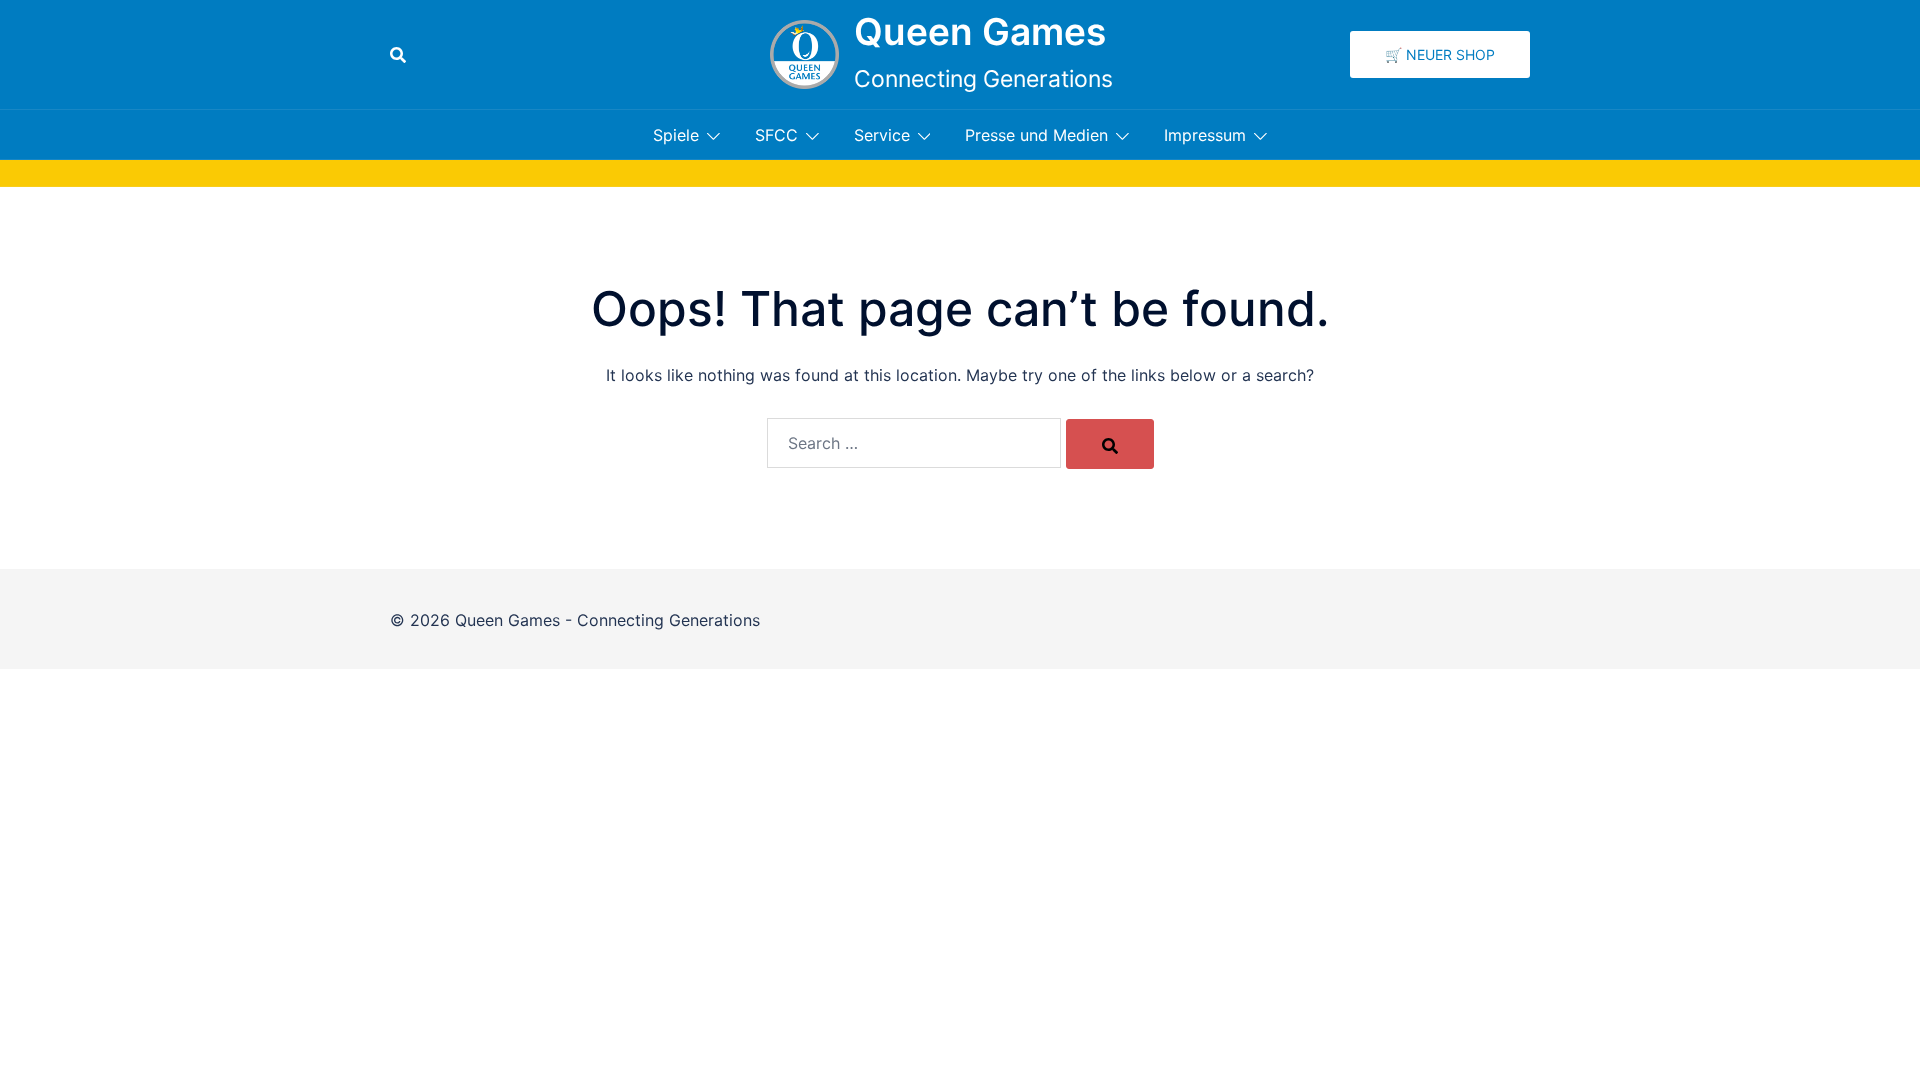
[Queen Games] (804, 54)
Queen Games (980, 31)
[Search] (1110, 444)
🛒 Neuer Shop (1440, 54)
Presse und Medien (1036, 135)
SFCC (776, 135)
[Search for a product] (398, 55)
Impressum (1205, 135)
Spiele (676, 135)
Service (882, 135)
